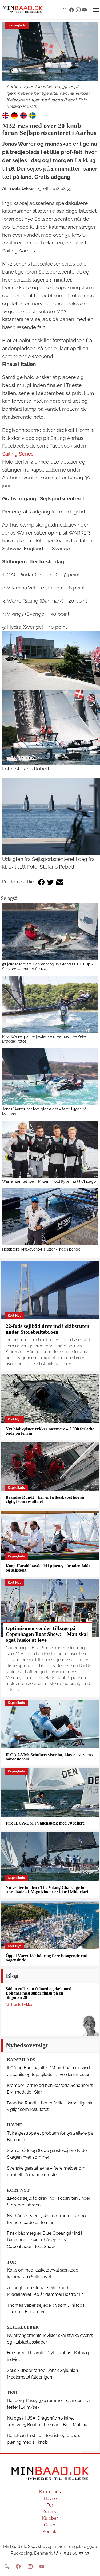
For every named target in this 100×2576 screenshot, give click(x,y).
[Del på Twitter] (50, 882)
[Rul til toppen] (92, 2568)
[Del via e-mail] (59, 882)
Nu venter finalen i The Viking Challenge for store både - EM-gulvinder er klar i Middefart (47, 1890)
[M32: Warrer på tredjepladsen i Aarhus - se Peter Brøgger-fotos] (50, 1004)
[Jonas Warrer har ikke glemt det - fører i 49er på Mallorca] (50, 1077)
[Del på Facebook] (41, 882)
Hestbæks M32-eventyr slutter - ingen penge (41, 1249)
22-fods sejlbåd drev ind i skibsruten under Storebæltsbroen (47, 1329)
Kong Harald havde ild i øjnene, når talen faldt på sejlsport (48, 1568)
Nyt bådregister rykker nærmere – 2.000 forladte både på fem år (50, 1431)
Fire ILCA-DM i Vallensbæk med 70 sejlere (45, 1823)
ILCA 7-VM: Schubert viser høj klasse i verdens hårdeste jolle (49, 1757)
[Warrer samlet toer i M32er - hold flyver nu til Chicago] (50, 1149)
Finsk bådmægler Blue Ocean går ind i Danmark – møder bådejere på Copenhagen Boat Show (44, 2240)
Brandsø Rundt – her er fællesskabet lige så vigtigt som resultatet (45, 1499)
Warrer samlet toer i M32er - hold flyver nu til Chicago (49, 1181)
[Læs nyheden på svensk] (33, 115)
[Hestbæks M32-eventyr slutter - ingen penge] (50, 1217)
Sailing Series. (18, 454)
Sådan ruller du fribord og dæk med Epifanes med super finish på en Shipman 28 (39, 1993)
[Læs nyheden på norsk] (23, 115)
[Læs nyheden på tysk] (14, 115)
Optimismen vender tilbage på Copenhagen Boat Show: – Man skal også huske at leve (47, 1634)
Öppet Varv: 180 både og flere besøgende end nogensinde (47, 1958)
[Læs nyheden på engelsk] (5, 115)
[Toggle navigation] (96, 10)
